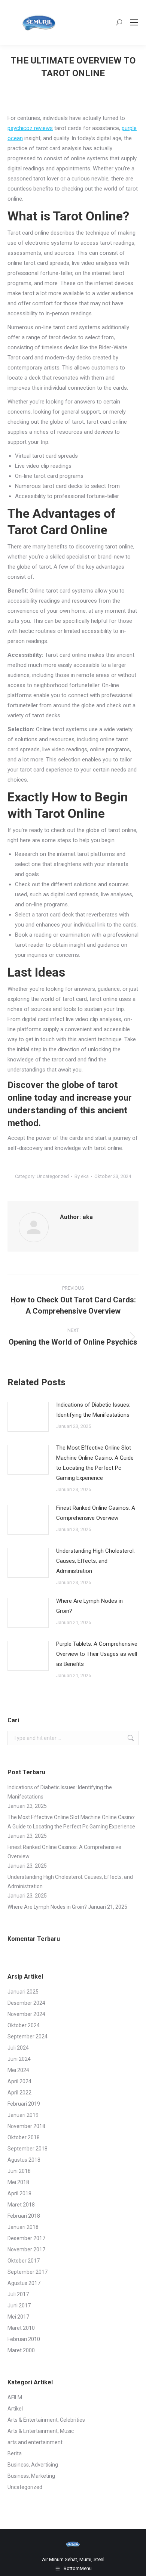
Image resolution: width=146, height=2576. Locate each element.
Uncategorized (53, 1176)
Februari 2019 (24, 2104)
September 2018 (28, 2149)
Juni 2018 (19, 2171)
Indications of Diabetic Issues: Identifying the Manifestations (93, 1410)
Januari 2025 (23, 1992)
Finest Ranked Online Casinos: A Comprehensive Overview (96, 1513)
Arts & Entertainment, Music (41, 2431)
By (82, 1176)
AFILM (15, 2397)
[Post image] (28, 1417)
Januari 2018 (23, 2227)
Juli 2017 (18, 2294)
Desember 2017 (26, 2238)
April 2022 (19, 2093)
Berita (15, 2453)
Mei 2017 (18, 2317)
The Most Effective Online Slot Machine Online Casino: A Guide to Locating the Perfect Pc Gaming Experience (95, 1463)
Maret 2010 (21, 2328)
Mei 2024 (18, 2070)
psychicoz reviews (30, 128)
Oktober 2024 (24, 2025)
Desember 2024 (26, 2003)
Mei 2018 (18, 2182)
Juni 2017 (19, 2306)
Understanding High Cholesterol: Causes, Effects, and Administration (95, 1561)
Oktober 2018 (24, 2137)
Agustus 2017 (24, 2283)
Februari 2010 (24, 2339)
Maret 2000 (21, 2350)
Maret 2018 (21, 2205)
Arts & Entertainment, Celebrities (46, 2420)
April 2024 (19, 2081)
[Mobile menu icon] (134, 22)
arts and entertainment (35, 2442)
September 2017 (28, 2272)
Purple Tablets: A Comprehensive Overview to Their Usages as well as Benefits (97, 1654)
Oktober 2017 (24, 2261)
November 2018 (26, 2126)
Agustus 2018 (24, 2160)
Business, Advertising (33, 2465)
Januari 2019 (23, 2115)
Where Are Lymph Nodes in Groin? (89, 1606)
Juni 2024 (19, 2059)
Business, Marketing (31, 2476)
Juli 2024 (18, 2048)
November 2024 (26, 2014)
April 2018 (19, 2193)
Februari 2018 (24, 2216)
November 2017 (26, 2249)
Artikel (15, 2409)
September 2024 (28, 2037)
